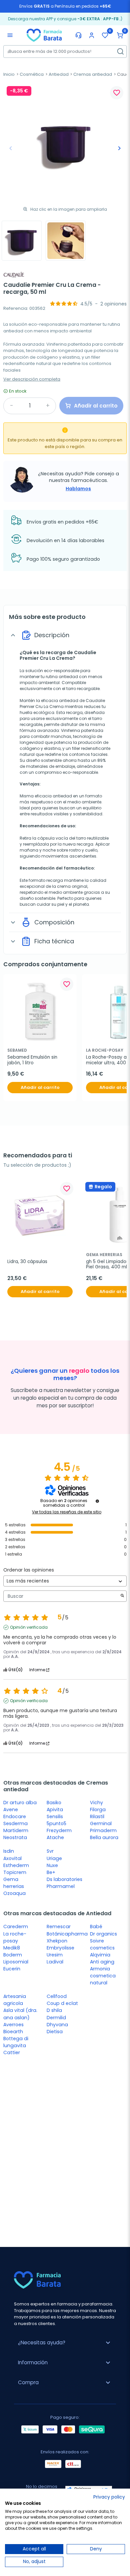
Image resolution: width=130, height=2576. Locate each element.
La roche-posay (15, 1937)
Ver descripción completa (32, 379)
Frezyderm (59, 1830)
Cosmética (32, 74)
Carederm (16, 1927)
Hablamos (78, 489)
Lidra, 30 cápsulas (27, 1262)
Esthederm (16, 1865)
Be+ (51, 1872)
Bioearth (13, 2032)
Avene (11, 1810)
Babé (96, 1927)
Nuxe (52, 1865)
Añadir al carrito (40, 1087)
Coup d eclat (62, 2003)
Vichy (96, 1803)
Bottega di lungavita (16, 2042)
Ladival (55, 1962)
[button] (120, 35)
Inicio (9, 74)
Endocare (15, 1816)
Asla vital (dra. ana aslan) (20, 2014)
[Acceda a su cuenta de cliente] (92, 35)
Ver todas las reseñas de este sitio (67, 1512)
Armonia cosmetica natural (103, 1976)
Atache (55, 1837)
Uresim (55, 1955)
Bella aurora (104, 1837)
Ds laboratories (64, 1879)
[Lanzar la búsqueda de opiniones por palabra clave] (122, 1596)
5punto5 (56, 1823)
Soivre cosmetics (102, 1944)
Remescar (59, 1927)
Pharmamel (61, 1886)
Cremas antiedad (93, 74)
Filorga (98, 1810)
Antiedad (59, 74)
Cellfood (57, 1996)
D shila (54, 2010)
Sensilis (55, 1816)
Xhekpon (57, 1941)
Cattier (12, 2052)
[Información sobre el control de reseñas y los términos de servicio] (97, 1501)
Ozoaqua (14, 1893)
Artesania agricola (15, 2000)
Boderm (13, 1955)
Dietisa (55, 2032)
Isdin (9, 1851)
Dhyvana (57, 2025)
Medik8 (12, 1948)
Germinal (101, 1823)
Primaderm (103, 1830)
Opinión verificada (29, 1627)
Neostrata (15, 1837)
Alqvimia (100, 1955)
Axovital (12, 1858)
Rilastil (97, 1816)
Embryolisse (60, 1948)
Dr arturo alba (20, 1803)
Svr (50, 1851)
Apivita (55, 1810)
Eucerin (12, 1969)
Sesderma (15, 1823)
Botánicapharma (67, 1934)
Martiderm (16, 1830)
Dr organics (103, 1934)
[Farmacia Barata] (44, 35)
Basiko (54, 1803)
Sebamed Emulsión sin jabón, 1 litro (33, 1060)
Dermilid (56, 2018)
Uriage (54, 1858)
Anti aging (102, 1962)
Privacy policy (109, 2497)
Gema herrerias (14, 1883)
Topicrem (15, 1872)
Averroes (13, 2025)
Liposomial (16, 1962)
